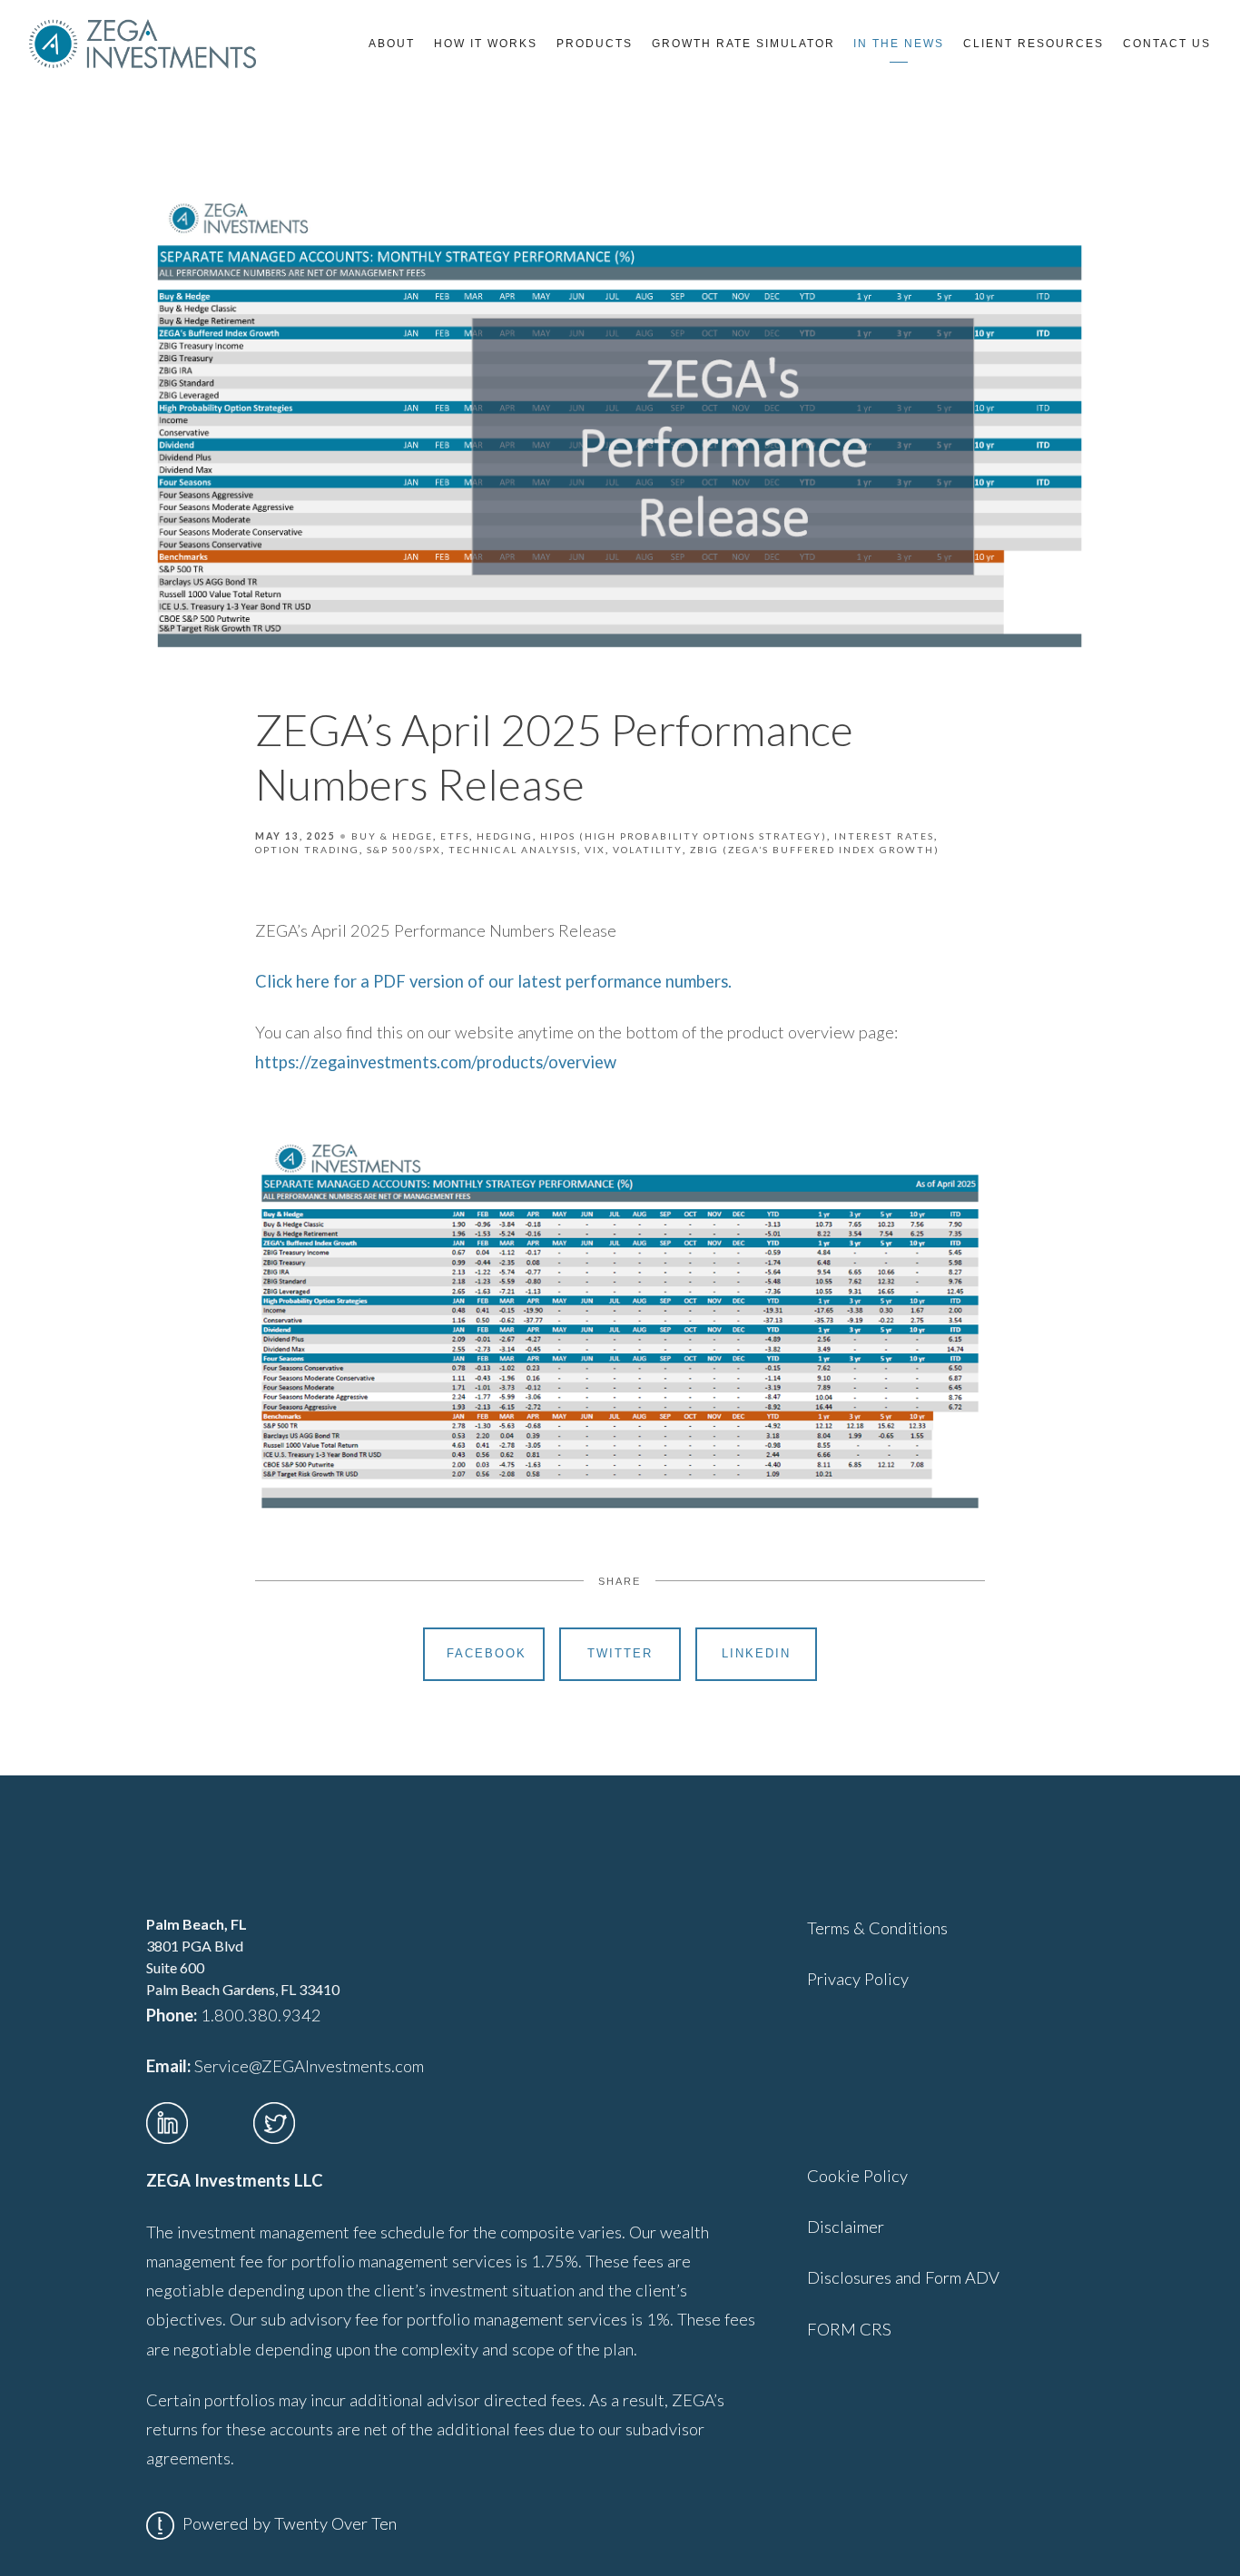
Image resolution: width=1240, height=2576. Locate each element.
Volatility (648, 850)
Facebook (487, 1653)
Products (595, 44)
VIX (595, 850)
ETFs (455, 836)
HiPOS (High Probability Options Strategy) (684, 836)
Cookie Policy (857, 2176)
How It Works (486, 44)
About (392, 44)
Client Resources (1033, 44)
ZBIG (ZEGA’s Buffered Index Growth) (815, 850)
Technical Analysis (513, 850)
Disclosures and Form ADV (903, 2277)
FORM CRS (849, 2329)
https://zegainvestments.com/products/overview (436, 1062)
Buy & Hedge (392, 836)
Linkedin (756, 1653)
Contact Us (1167, 44)
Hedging (505, 836)
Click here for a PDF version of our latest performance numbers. (493, 981)
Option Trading (307, 850)
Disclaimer (846, 2227)
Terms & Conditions (877, 1928)
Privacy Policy (858, 1979)
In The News (899, 44)
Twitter (620, 1653)
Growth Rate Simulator (743, 44)
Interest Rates (884, 836)
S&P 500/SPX (404, 850)
